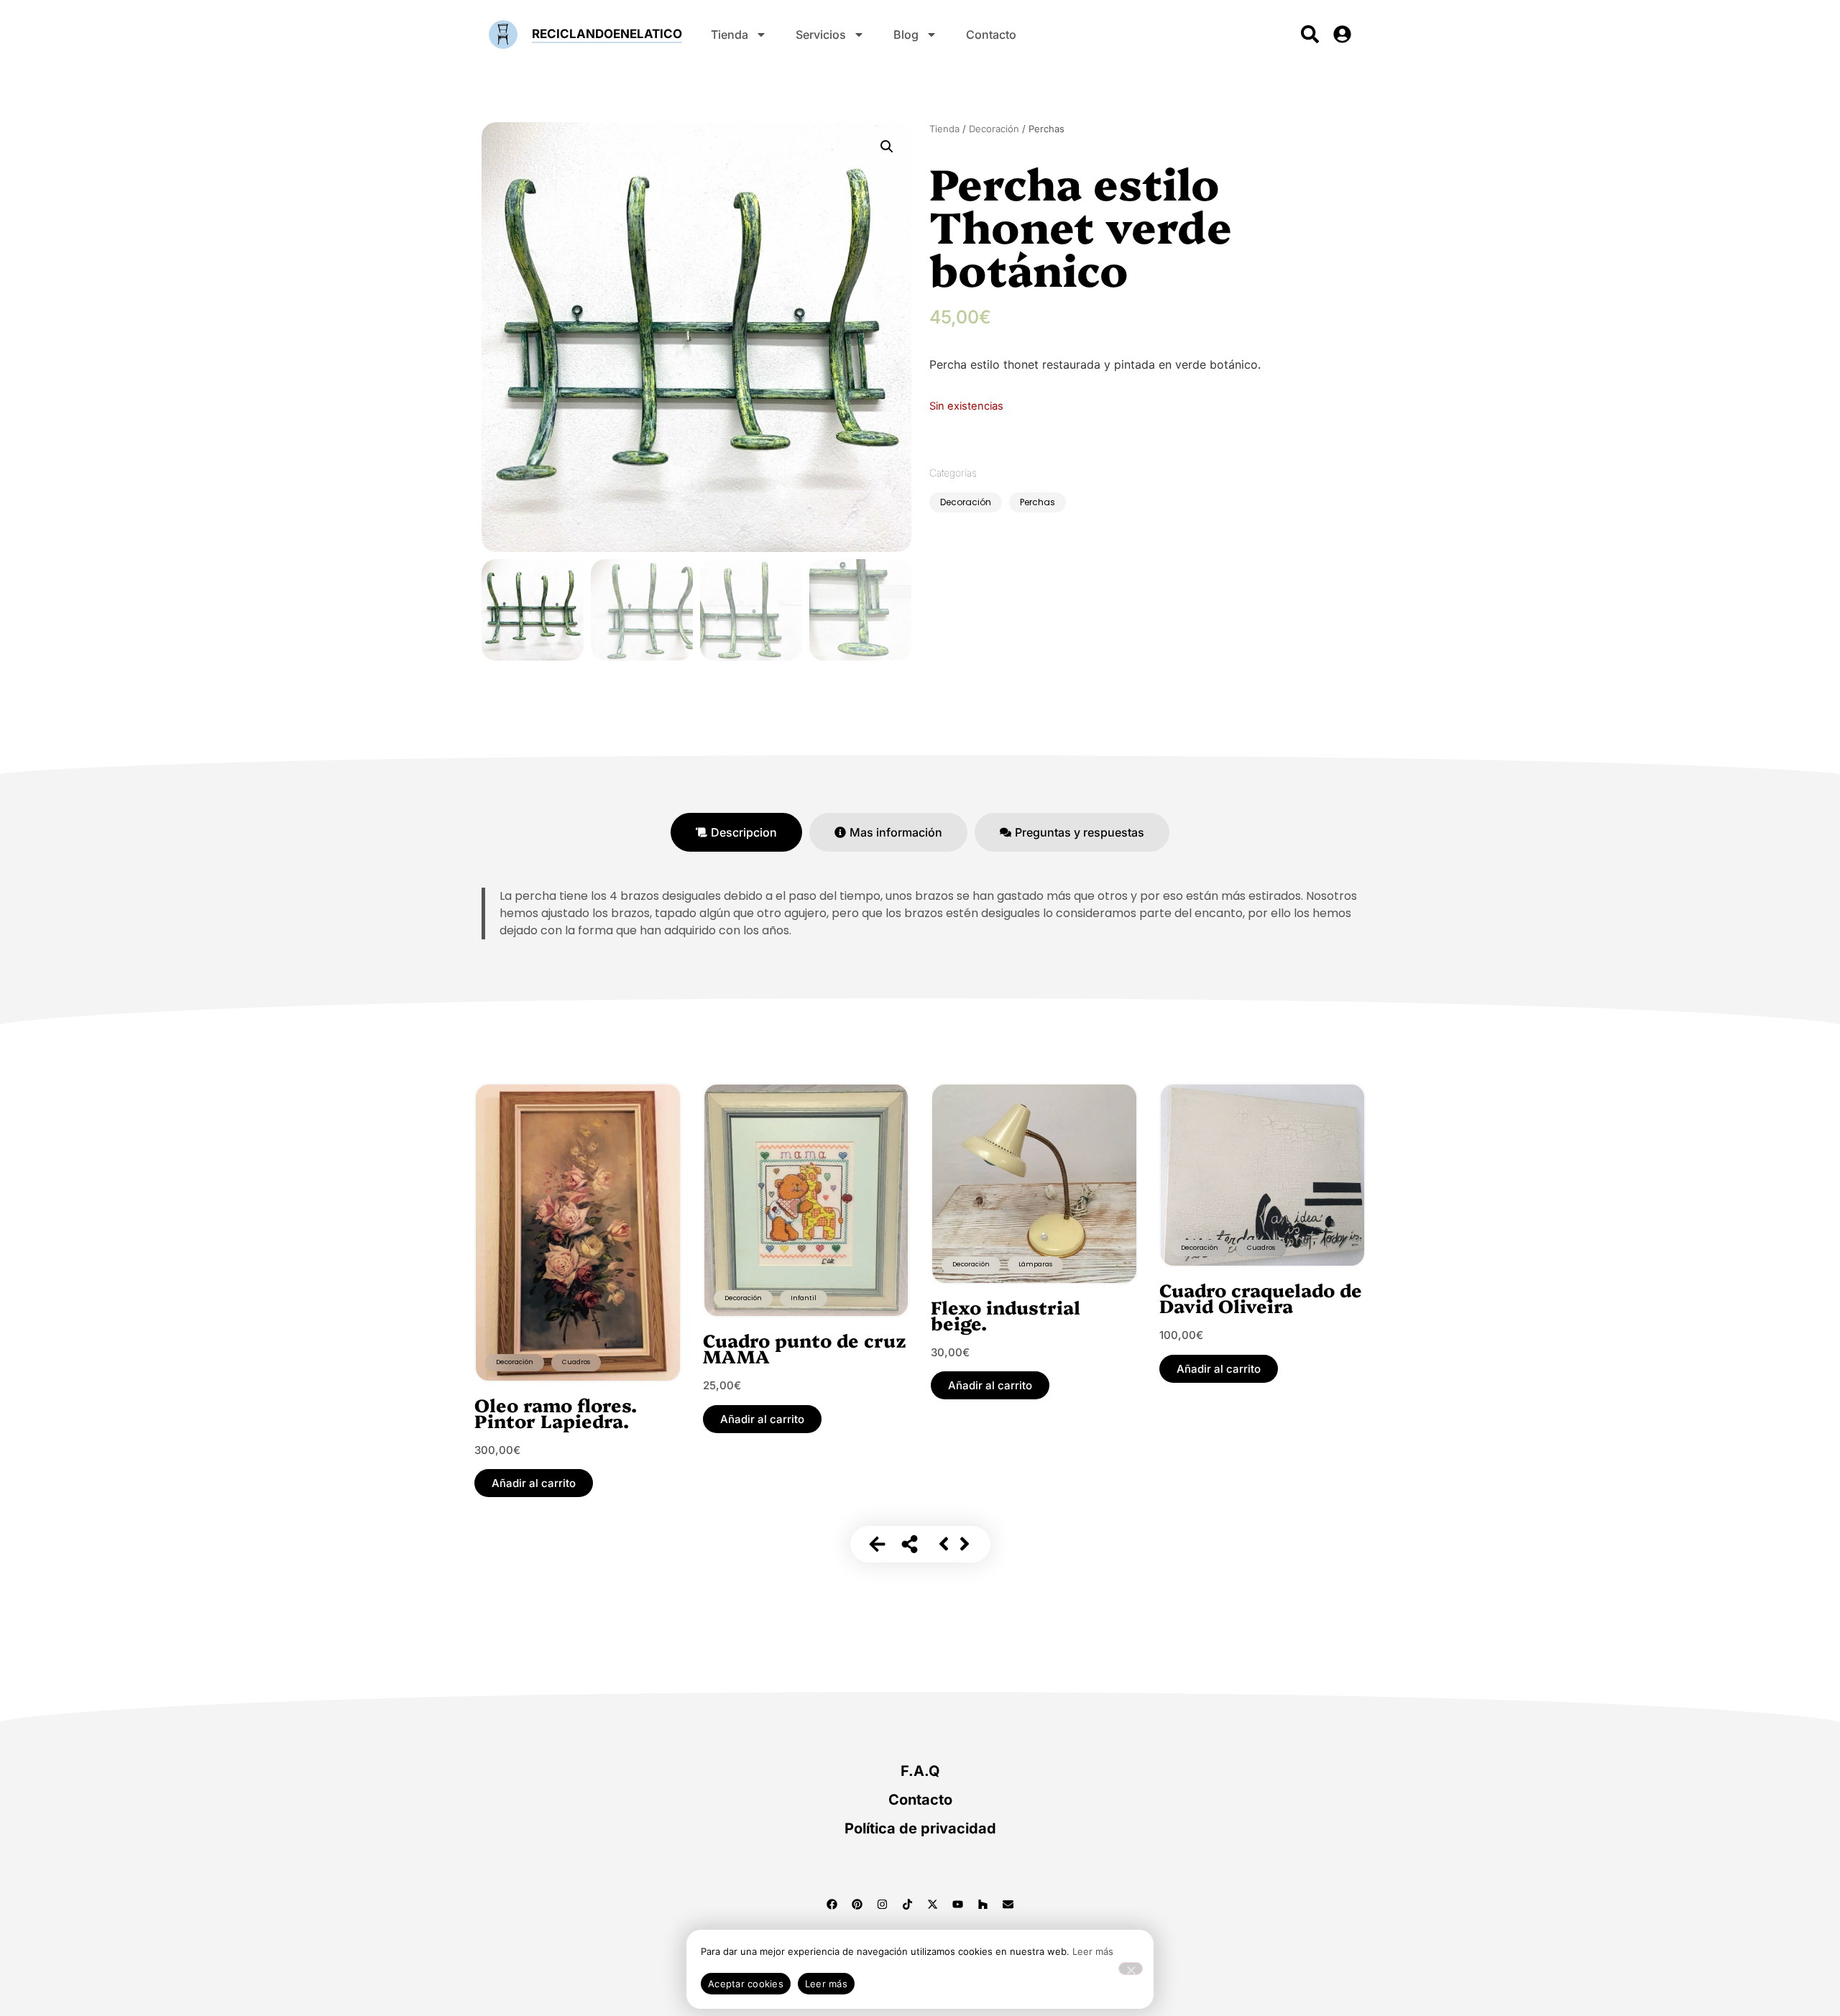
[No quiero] (1131, 1969)
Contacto (991, 34)
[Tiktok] (908, 1904)
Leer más (1093, 1951)
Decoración (994, 129)
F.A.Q (920, 1771)
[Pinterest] (857, 1904)
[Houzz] (983, 1904)
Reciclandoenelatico (607, 34)
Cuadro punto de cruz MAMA (805, 1348)
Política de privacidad (920, 1828)
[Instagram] (883, 1904)
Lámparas (1035, 1264)
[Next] (965, 1544)
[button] (887, 147)
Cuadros (576, 1362)
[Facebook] (832, 1904)
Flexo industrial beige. (1006, 1315)
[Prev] (944, 1544)
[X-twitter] (933, 1904)
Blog (906, 34)
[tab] (736, 832)
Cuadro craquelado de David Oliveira (1261, 1297)
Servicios (821, 34)
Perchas (1038, 502)
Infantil (804, 1298)
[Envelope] (1008, 1904)
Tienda (730, 34)
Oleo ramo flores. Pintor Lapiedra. (556, 1412)
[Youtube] (958, 1904)
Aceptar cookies (746, 1984)
